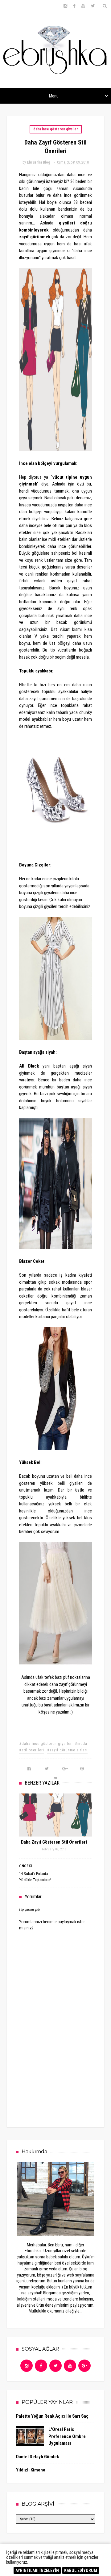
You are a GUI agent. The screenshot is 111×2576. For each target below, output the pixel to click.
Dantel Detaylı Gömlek (37, 2457)
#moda (81, 1744)
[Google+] (84, 2366)
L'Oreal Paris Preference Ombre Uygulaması (67, 2436)
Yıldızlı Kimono (31, 2470)
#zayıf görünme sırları (67, 1750)
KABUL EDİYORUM (81, 2570)
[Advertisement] (65, 2071)
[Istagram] (27, 2366)
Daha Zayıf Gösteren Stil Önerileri (54, 1842)
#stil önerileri (32, 1750)
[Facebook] (41, 2366)
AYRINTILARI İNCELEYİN (37, 2570)
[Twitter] (55, 2366)
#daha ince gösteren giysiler (45, 1744)
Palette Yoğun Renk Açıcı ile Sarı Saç (52, 2416)
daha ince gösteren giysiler (56, 129)
